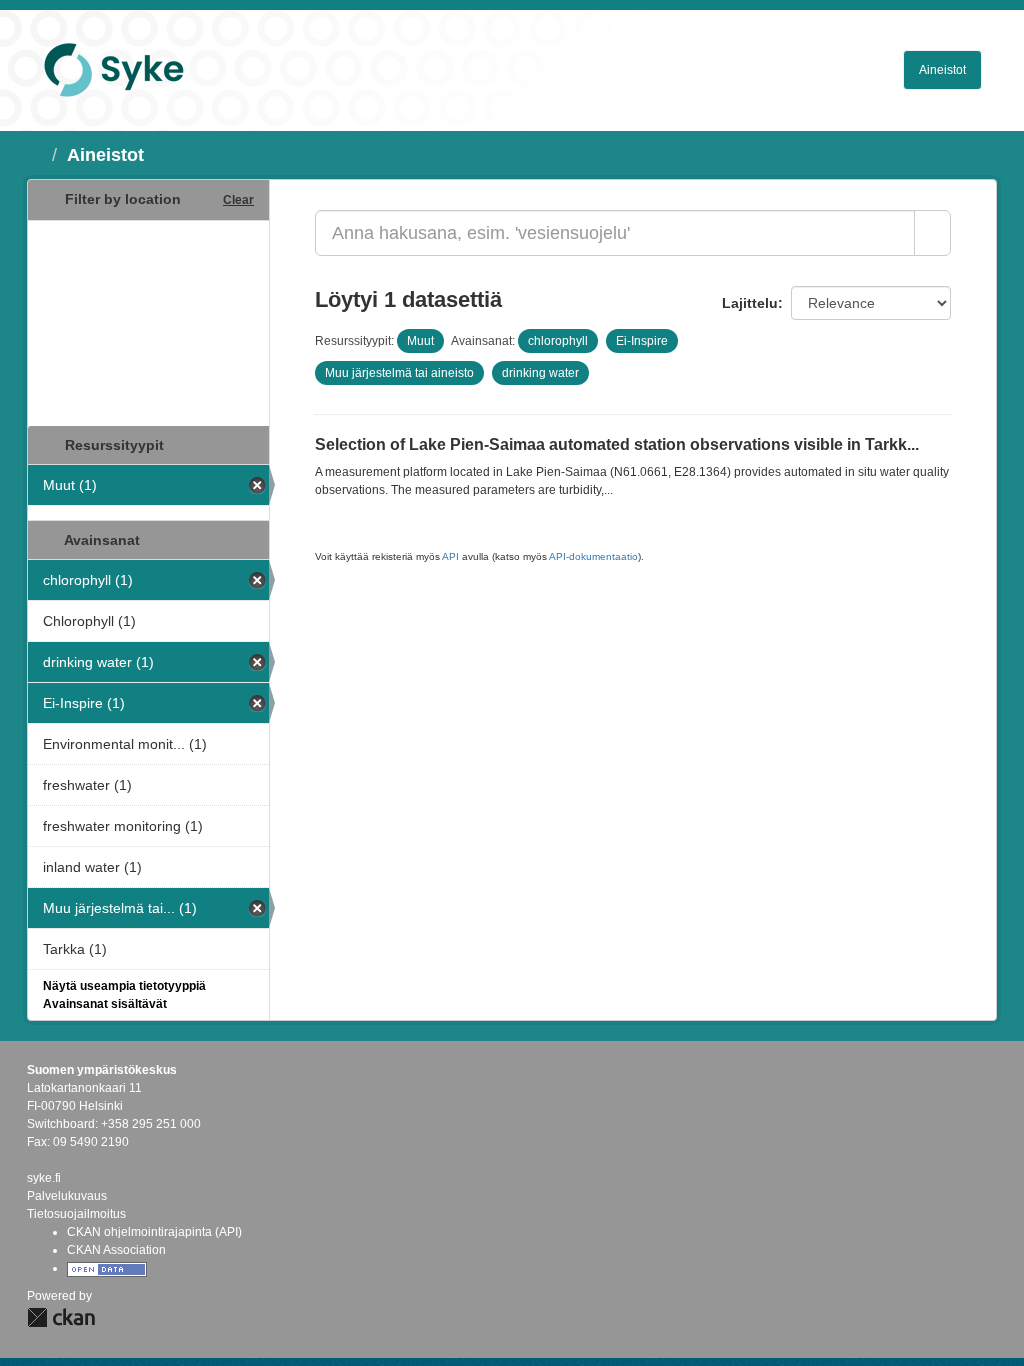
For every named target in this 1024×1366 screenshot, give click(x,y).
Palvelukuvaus (67, 1196)
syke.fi (44, 1178)
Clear (238, 200)
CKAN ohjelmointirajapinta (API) (154, 1232)
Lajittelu (750, 303)
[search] (932, 233)
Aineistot (942, 70)
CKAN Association (116, 1250)
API (450, 556)
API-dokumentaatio (593, 556)
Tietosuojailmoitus (76, 1214)
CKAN (61, 1317)
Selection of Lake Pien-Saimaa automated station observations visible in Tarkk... (617, 444)
